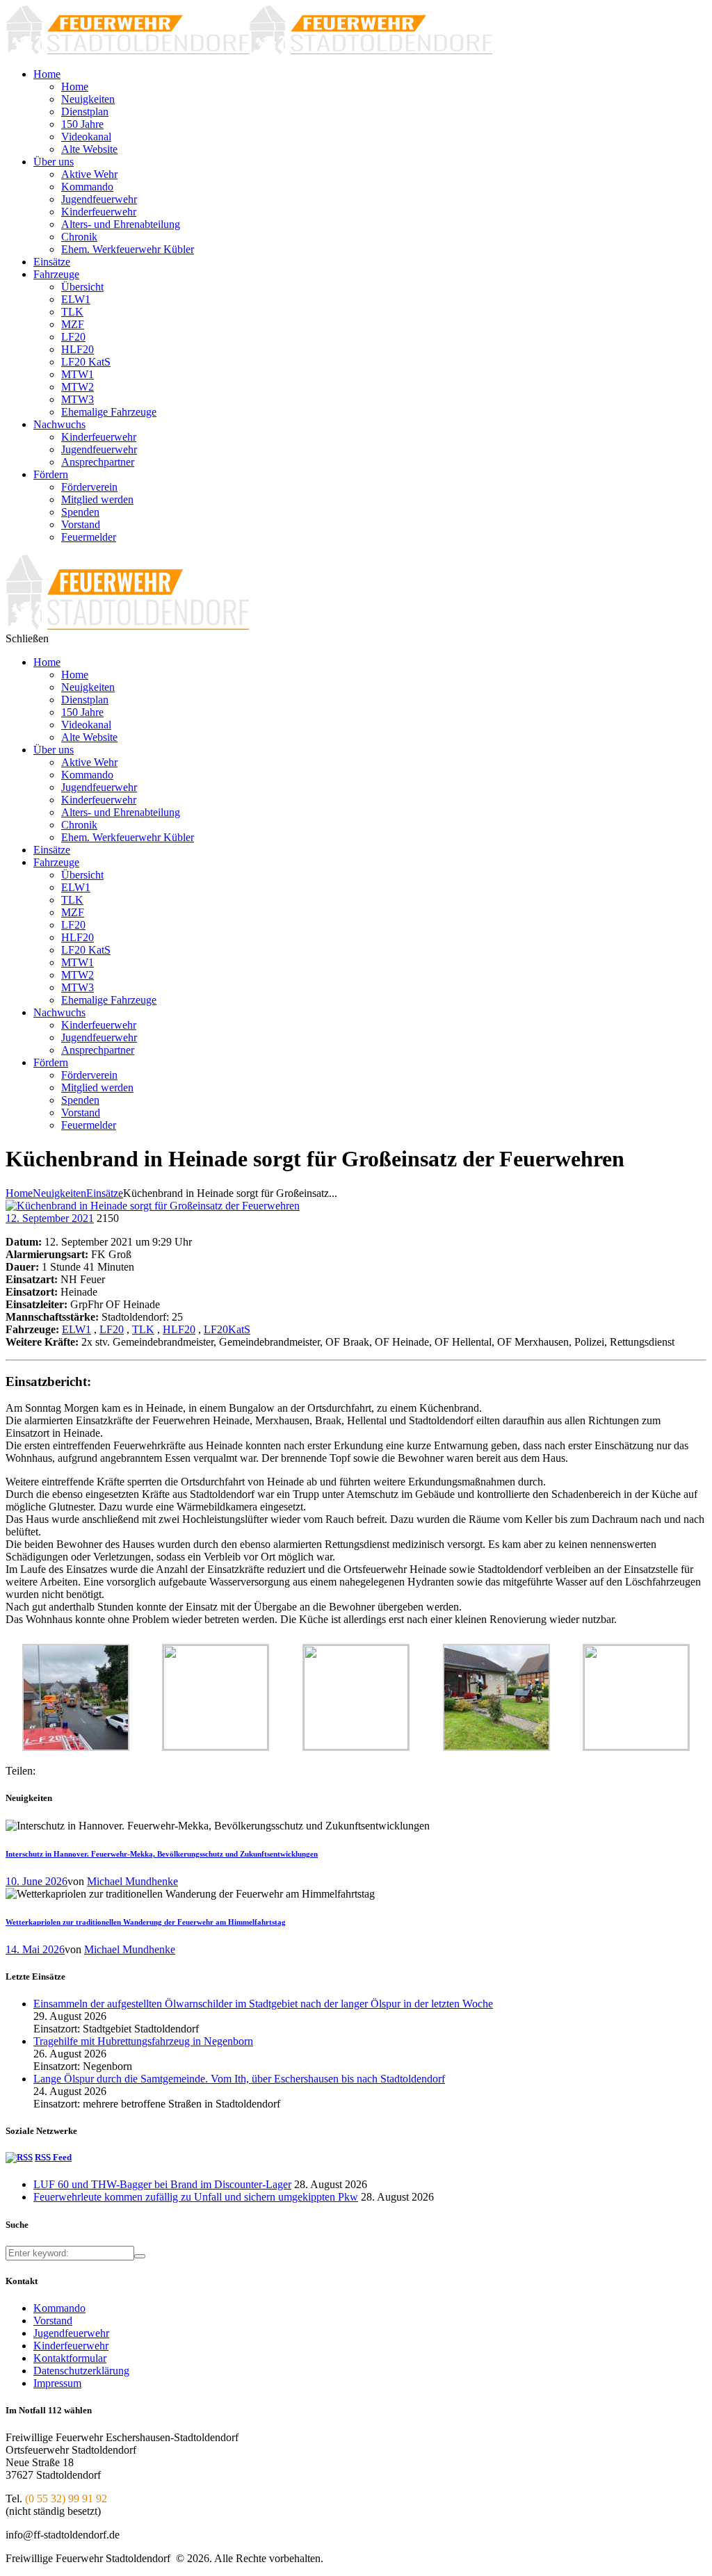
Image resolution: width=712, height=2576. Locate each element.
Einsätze (105, 1193)
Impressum (57, 2383)
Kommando (59, 2308)
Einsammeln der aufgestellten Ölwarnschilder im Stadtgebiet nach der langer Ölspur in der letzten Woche (263, 2004)
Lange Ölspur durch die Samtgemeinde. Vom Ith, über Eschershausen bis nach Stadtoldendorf (239, 2079)
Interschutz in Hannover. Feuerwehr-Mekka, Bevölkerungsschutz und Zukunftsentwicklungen (162, 1854)
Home (19, 1193)
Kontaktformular (70, 2358)
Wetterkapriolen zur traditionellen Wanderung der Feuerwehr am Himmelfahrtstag (146, 1922)
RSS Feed (53, 2157)
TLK (143, 1329)
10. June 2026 (37, 1881)
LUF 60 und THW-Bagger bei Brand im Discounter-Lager (162, 2184)
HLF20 (179, 1329)
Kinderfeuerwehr (71, 2346)
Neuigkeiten (59, 1193)
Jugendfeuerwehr (71, 2333)
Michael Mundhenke (132, 1881)
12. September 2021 (50, 1218)
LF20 (112, 1329)
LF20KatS (227, 1329)
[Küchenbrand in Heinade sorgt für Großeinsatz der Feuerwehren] (153, 1206)
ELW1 (76, 1329)
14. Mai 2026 (35, 1949)
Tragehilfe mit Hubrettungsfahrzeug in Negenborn (143, 2041)
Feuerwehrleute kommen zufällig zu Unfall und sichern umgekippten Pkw (196, 2197)
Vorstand (53, 2321)
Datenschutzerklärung (81, 2371)
